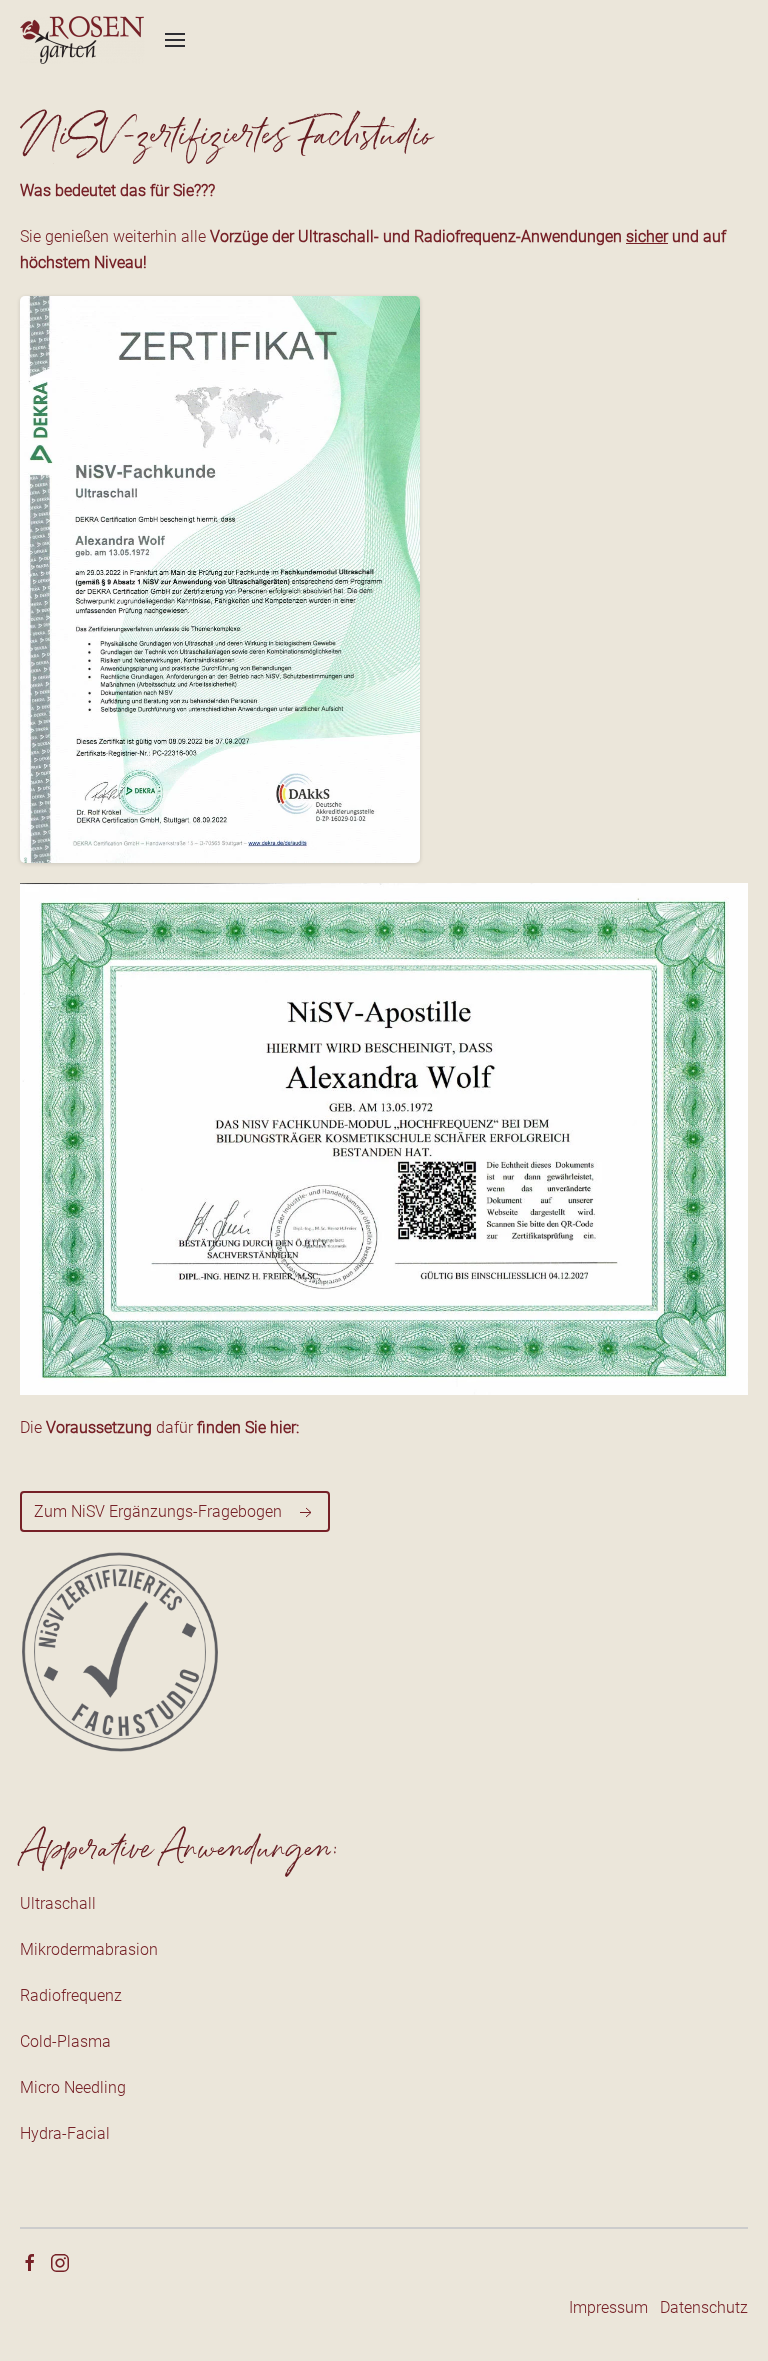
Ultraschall (58, 1903)
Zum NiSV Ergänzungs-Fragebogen (160, 1511)
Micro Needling (73, 2087)
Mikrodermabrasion (89, 1949)
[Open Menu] (175, 40)
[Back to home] (82, 40)
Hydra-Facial (65, 2133)
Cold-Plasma (65, 2041)
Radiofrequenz (71, 1995)
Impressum (608, 2307)
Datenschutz (704, 2307)
